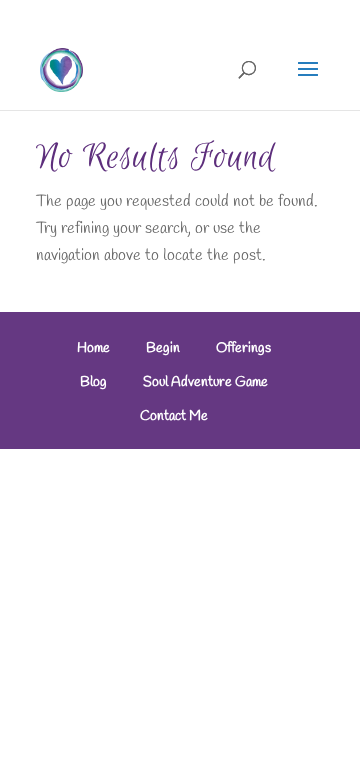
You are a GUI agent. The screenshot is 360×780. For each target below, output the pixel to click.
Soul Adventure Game (205, 382)
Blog (93, 382)
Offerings (243, 348)
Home (93, 348)
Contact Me (174, 416)
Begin (163, 348)
